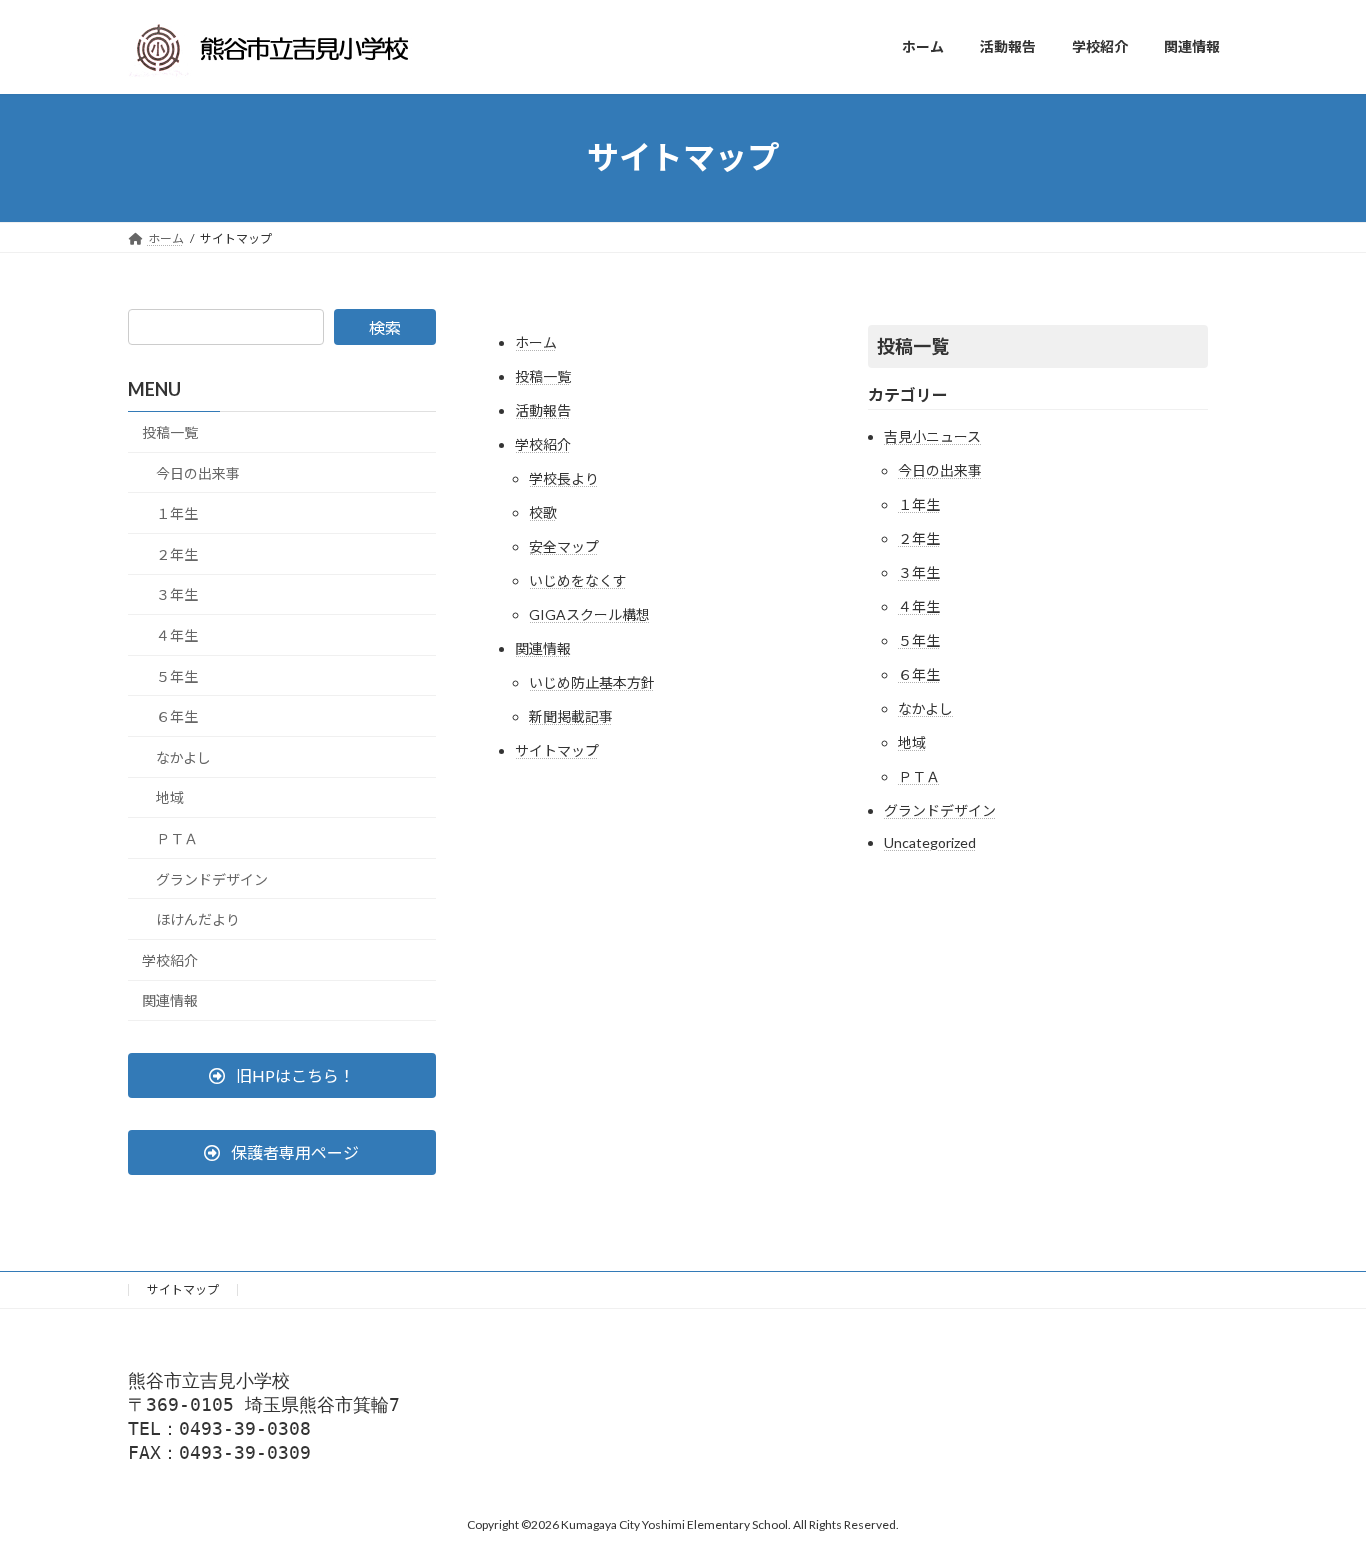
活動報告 (543, 410)
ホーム (536, 342)
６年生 (919, 674)
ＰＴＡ (919, 776)
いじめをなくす (578, 580)
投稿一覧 (543, 376)
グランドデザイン (940, 810)
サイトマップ (557, 750)
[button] (282, 1075)
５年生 (919, 640)
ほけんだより (198, 919)
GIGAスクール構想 (589, 614)
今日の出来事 (940, 470)
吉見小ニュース (932, 436)
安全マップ (564, 546)
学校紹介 (543, 444)
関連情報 (543, 648)
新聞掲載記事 (571, 716)
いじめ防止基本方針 (592, 682)
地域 (912, 742)
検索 (385, 327)
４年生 (919, 606)
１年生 (919, 504)
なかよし (925, 708)
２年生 (919, 538)
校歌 (543, 512)
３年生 (919, 572)
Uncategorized (930, 842)
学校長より (564, 478)
